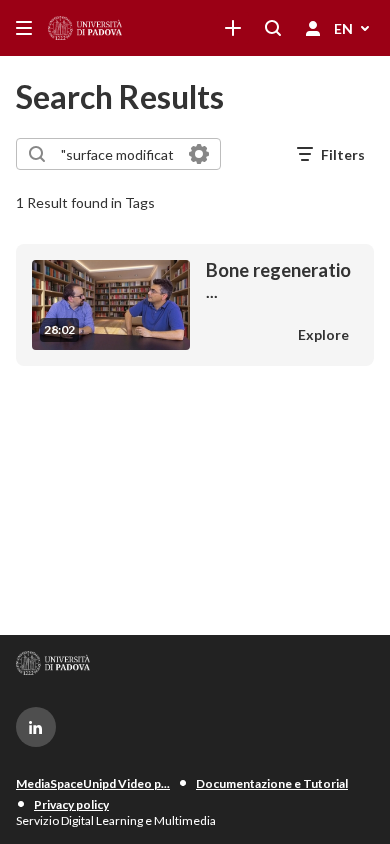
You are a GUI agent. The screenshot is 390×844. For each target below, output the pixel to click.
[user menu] (313, 28)
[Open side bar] (24, 28)
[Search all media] (273, 28)
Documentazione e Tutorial (272, 783)
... (278, 280)
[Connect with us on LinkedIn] (36, 727)
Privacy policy (71, 804)
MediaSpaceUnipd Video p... (93, 783)
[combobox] (117, 154)
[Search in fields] (199, 154)
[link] (233, 28)
